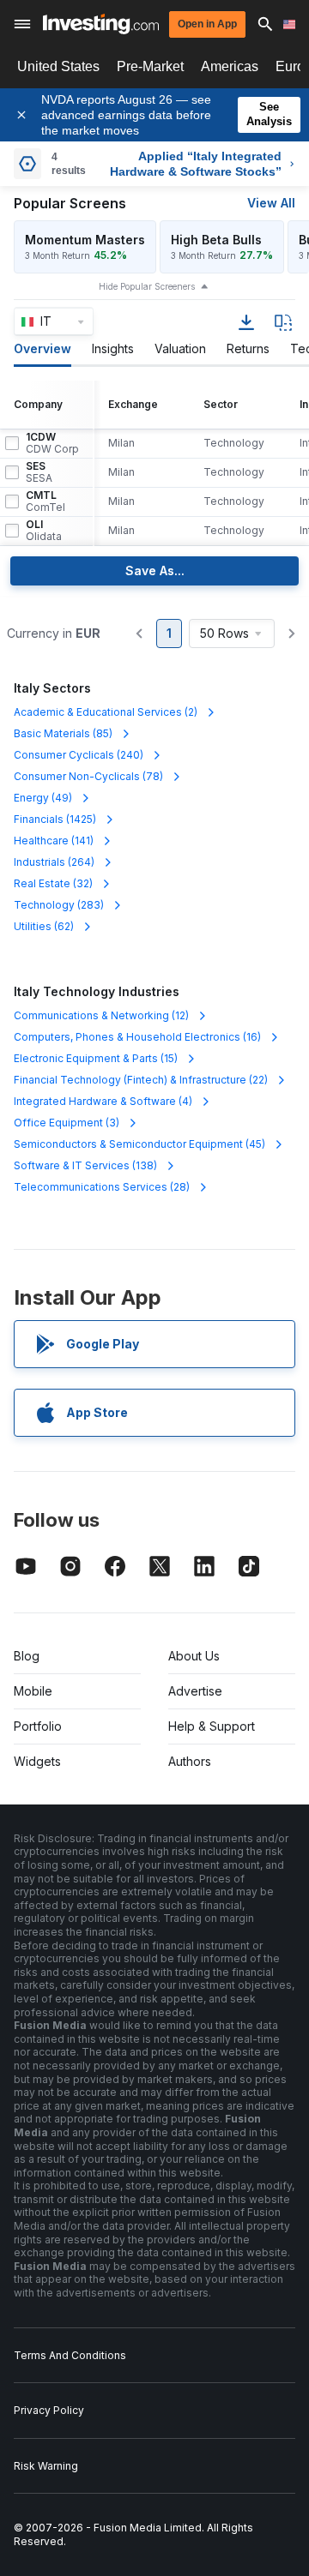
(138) (85, 1165)
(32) (53, 883)
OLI (44, 531)
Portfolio (38, 1726)
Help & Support (212, 1726)
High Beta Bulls (216, 240)
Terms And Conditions (70, 2355)
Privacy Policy (49, 2410)
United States (58, 66)
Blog (27, 1656)
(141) (54, 841)
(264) (54, 862)
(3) (67, 1123)
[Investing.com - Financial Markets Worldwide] (101, 24)
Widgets (37, 1761)
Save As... (155, 570)
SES (39, 472)
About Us (194, 1656)
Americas (230, 66)
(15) (96, 1058)
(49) (43, 798)
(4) (103, 1101)
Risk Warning (46, 2466)
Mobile (33, 1691)
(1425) (55, 819)
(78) (88, 776)
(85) (63, 733)
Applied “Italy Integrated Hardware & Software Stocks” (196, 164)
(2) (106, 712)
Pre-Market (150, 66)
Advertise (195, 1691)
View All (271, 203)
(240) (79, 755)
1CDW (52, 443)
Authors (190, 1761)
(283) (59, 905)
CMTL (45, 501)
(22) (141, 1080)
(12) (101, 1015)
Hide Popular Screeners (147, 286)
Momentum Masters (85, 240)
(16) (137, 1037)
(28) (102, 1187)
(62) (44, 926)
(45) (139, 1144)
